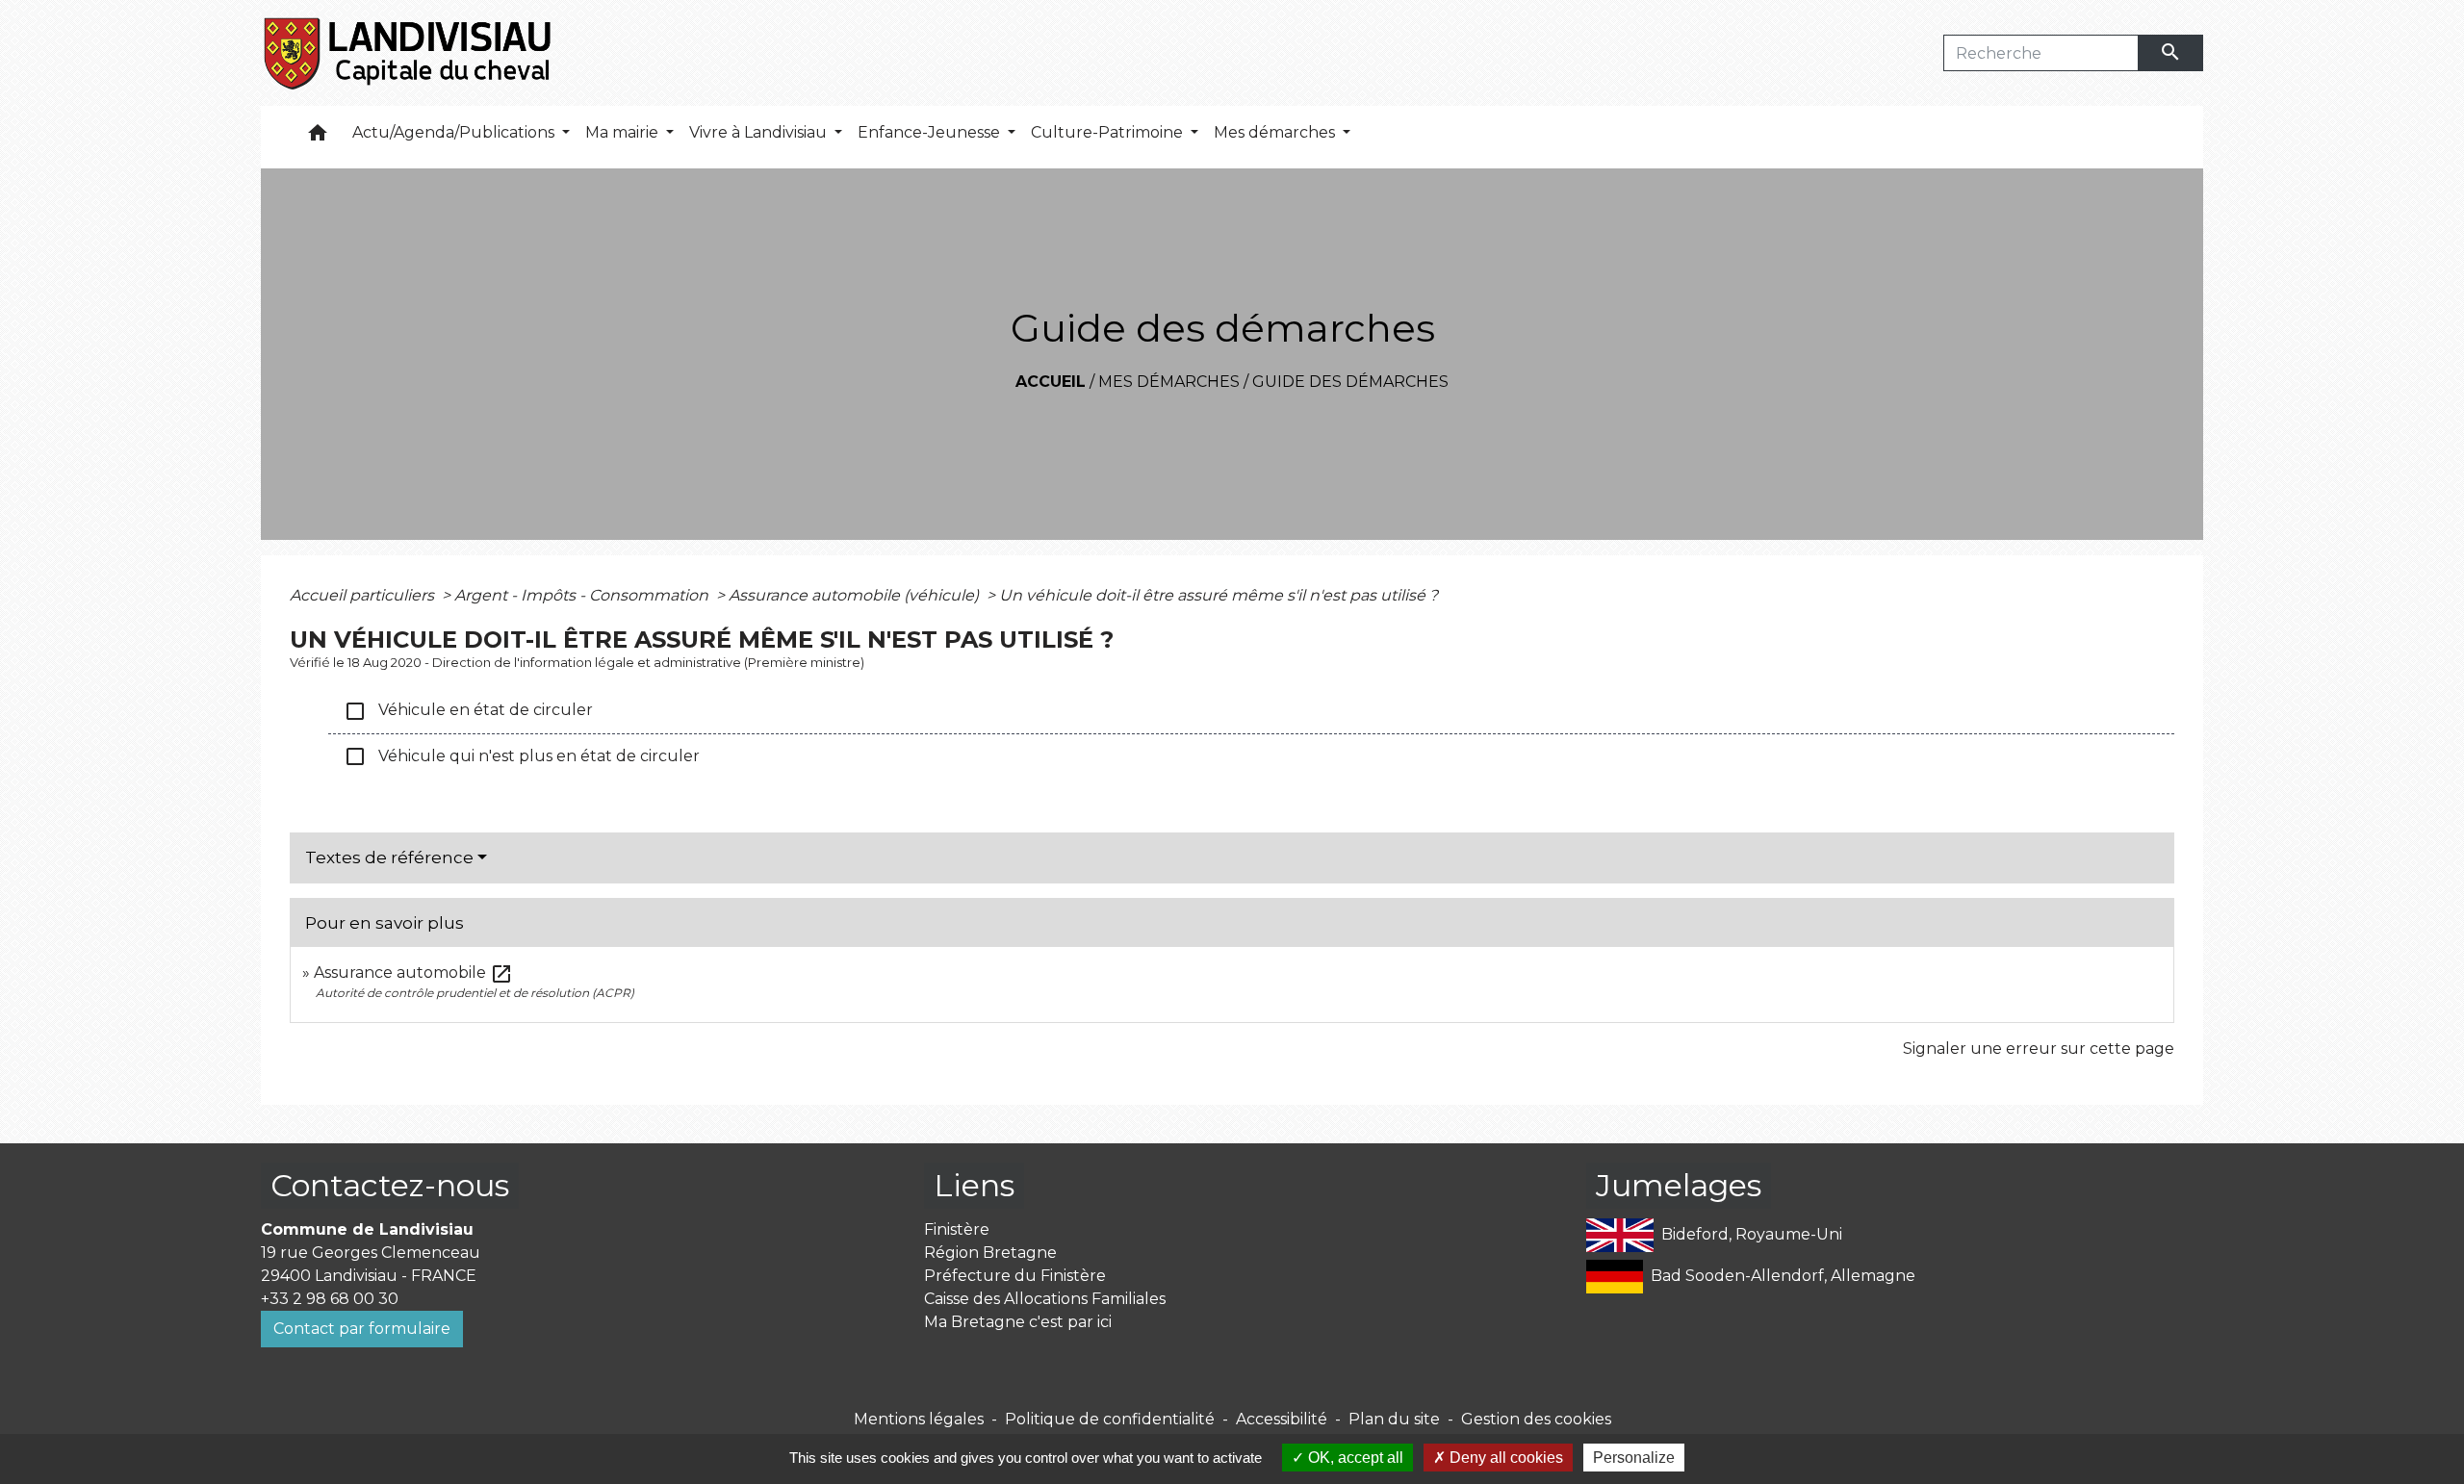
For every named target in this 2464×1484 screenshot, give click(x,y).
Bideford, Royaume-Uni (1752, 1233)
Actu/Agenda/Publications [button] (455, 132)
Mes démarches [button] (1276, 132)
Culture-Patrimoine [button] (1109, 132)
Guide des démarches (1350, 382)
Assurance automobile (413, 972)
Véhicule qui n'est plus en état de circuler (522, 756)
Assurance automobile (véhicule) (856, 595)
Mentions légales (919, 1419)
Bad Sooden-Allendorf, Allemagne (1783, 1275)
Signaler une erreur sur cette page (2039, 1049)
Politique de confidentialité (1110, 1419)
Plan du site (1394, 1419)
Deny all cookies (1504, 1458)
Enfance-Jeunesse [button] (931, 132)
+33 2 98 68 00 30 (330, 1299)
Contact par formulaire (362, 1329)
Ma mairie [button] (624, 132)
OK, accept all (1354, 1458)
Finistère (957, 1229)
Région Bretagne (990, 1253)
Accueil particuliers (364, 595)
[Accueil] (409, 53)
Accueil (1051, 382)
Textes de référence (389, 857)
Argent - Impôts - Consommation (583, 595)
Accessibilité (1282, 1419)
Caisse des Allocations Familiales (1045, 1299)
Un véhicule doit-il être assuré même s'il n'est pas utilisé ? (1219, 595)
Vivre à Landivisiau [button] (760, 132)
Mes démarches (1169, 382)
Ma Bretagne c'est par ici (1018, 1322)
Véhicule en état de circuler (468, 711)
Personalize (1634, 1458)
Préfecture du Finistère (1015, 1276)
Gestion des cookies (1536, 1419)
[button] (318, 137)
